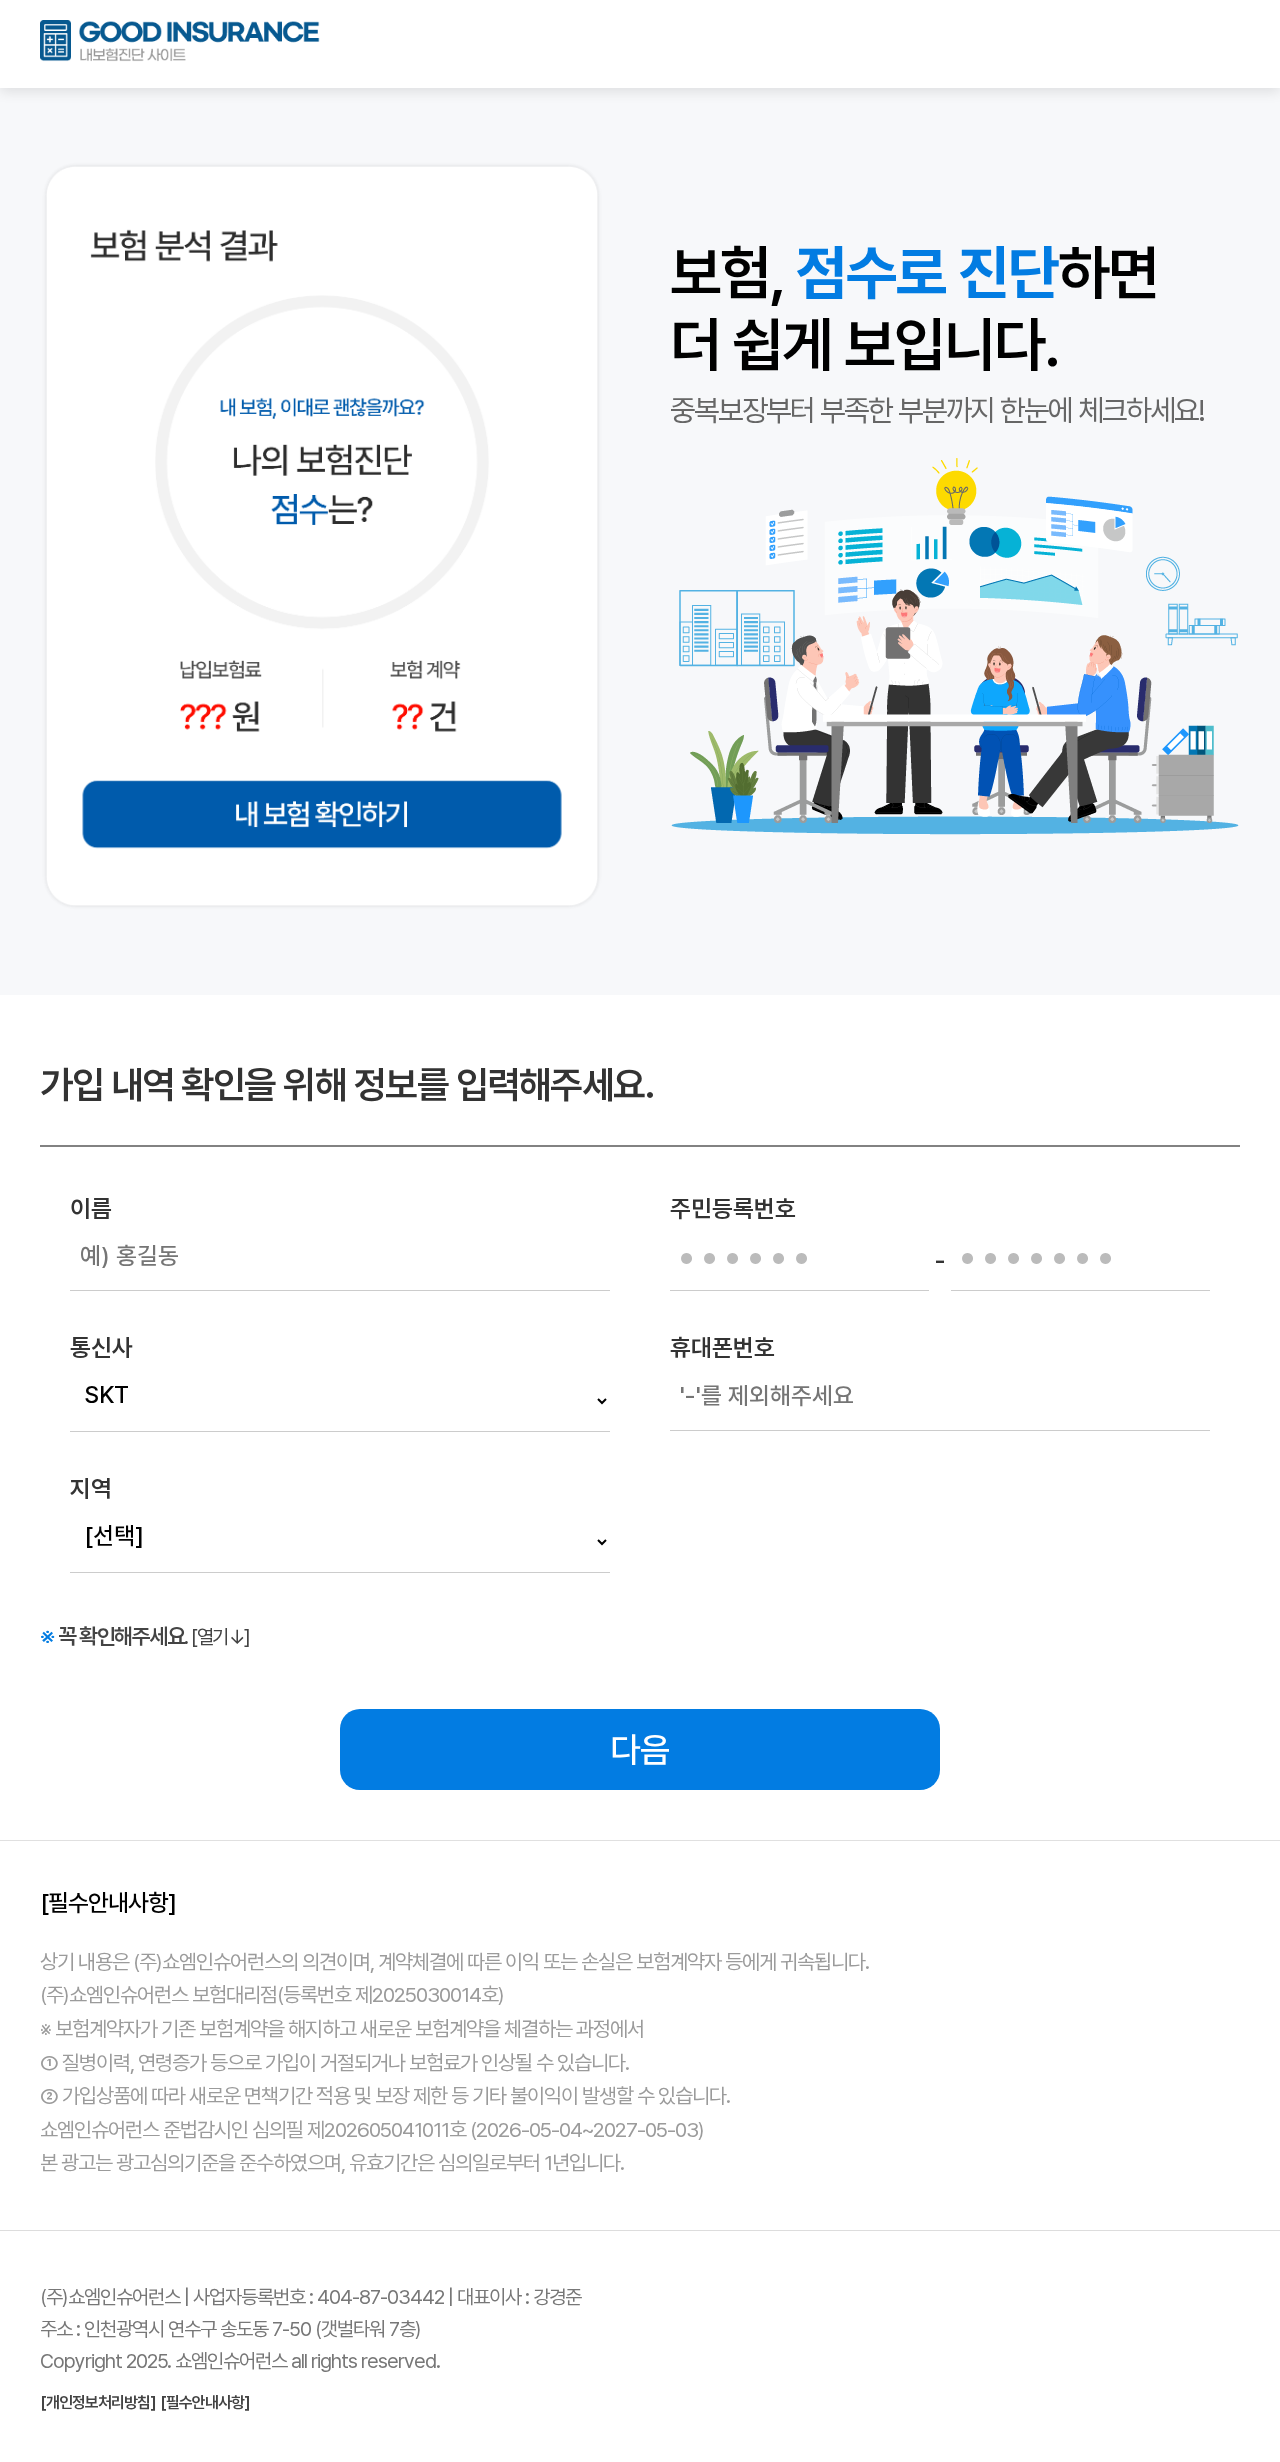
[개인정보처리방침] (98, 2402)
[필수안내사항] (205, 2402)
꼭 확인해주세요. (145, 1636)
